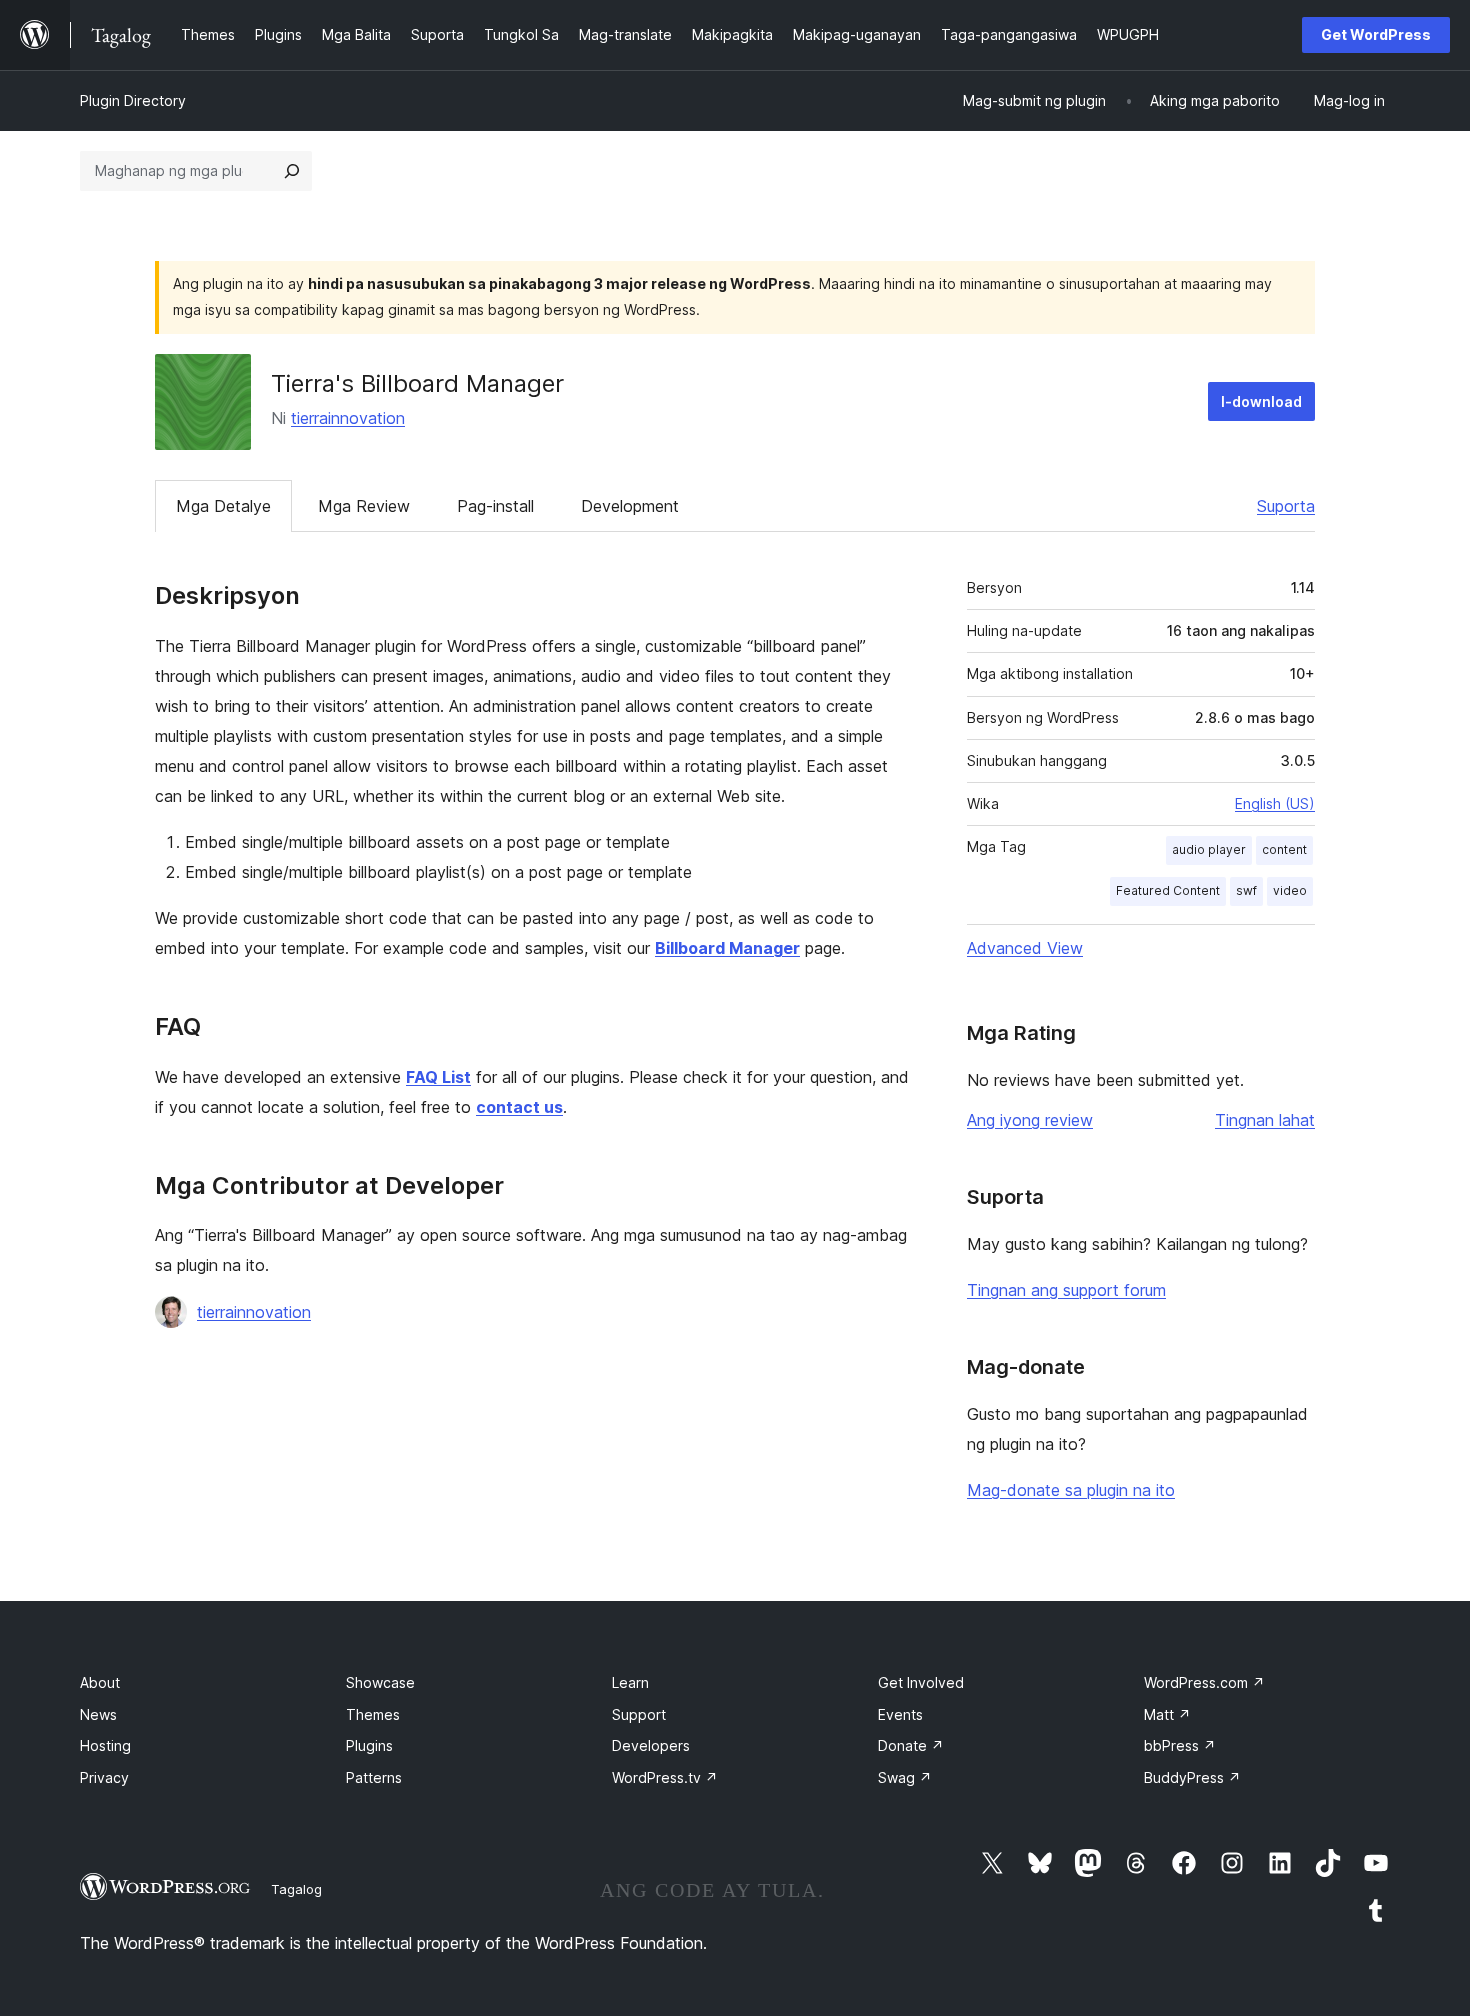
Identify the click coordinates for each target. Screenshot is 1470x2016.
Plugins (369, 1745)
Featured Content (1168, 890)
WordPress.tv (665, 1777)
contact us (519, 1107)
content (1284, 849)
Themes (373, 1714)
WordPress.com (1204, 1682)
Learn (630, 1682)
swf (1246, 890)
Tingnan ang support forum (1066, 1290)
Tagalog (296, 1889)
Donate (911, 1745)
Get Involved (921, 1682)
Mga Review (364, 506)
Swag (905, 1777)
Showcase (380, 1682)
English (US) (1275, 803)
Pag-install (495, 506)
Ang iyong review (1030, 1120)
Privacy (104, 1777)
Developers (651, 1745)
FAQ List (438, 1077)
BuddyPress (1192, 1777)
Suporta (1286, 506)
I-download (1261, 401)
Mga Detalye (223, 506)
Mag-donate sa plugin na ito (1071, 1490)
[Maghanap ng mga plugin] (292, 171)
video (1290, 890)
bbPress (1180, 1745)
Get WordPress (1376, 34)
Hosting (105, 1745)
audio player (1209, 849)
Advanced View (1025, 948)
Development (630, 506)
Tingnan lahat (1265, 1120)
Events (900, 1714)
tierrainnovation (348, 418)
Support (639, 1714)
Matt (1167, 1714)
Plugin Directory (133, 100)
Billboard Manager (727, 948)
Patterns (374, 1777)
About (100, 1682)
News (98, 1714)
